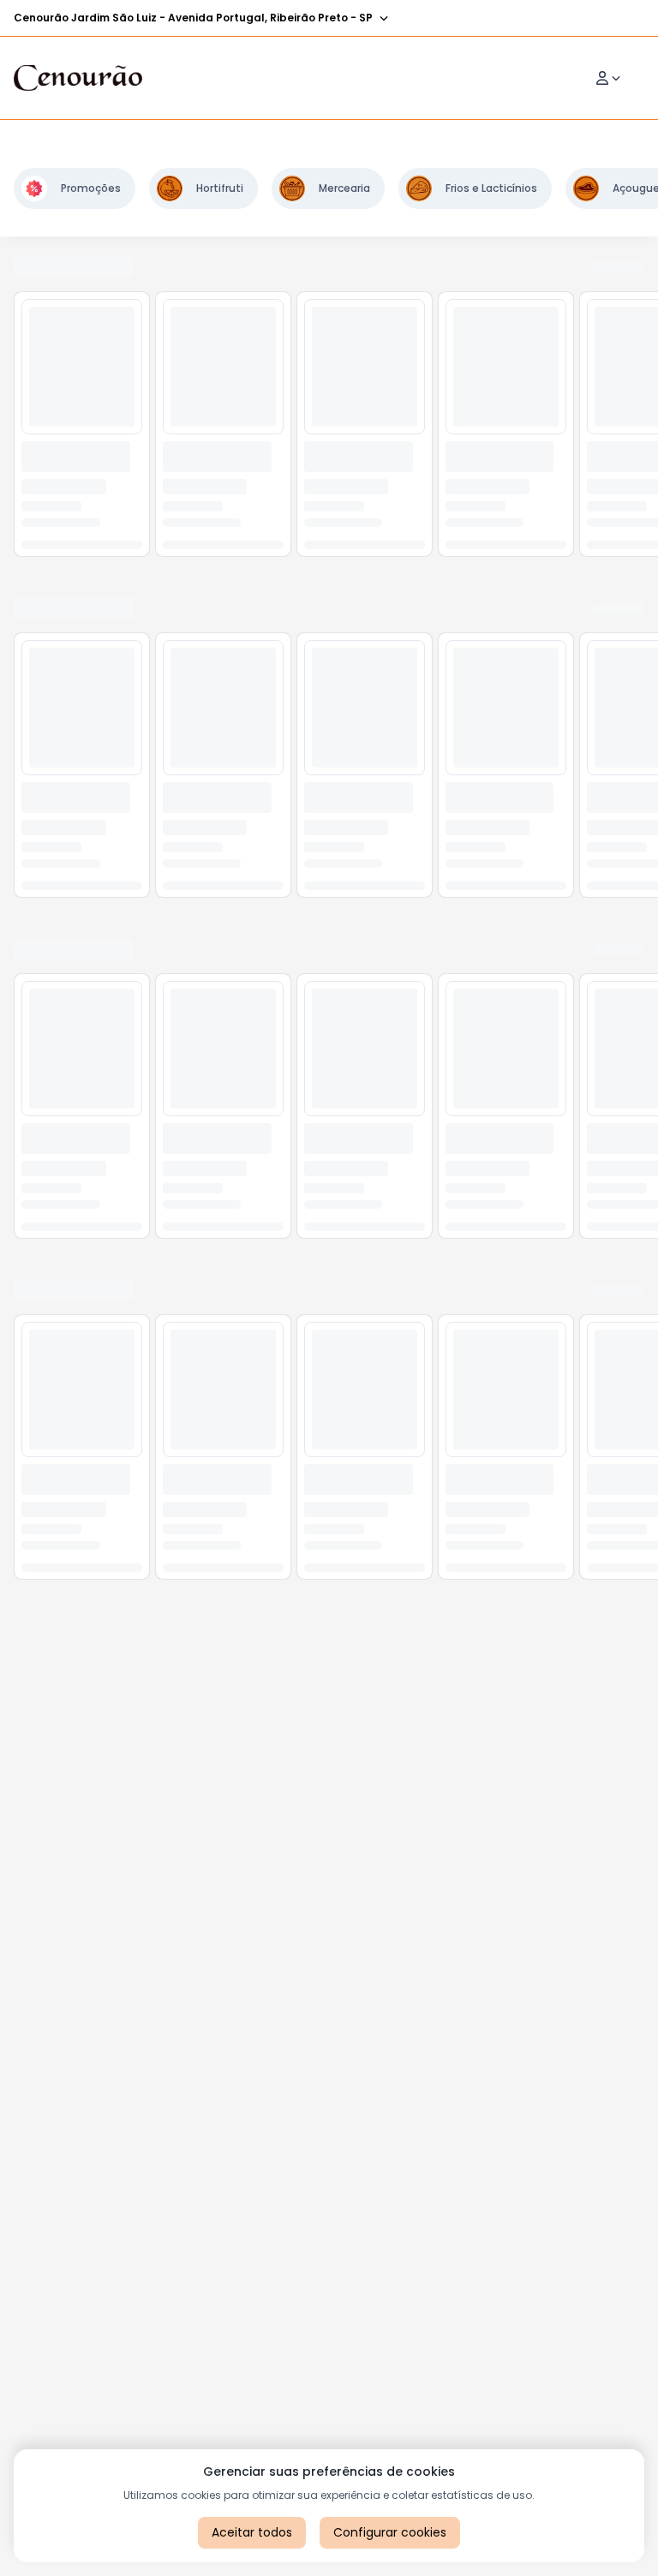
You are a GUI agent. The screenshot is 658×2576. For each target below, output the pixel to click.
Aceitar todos (252, 2532)
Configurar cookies (390, 2532)
